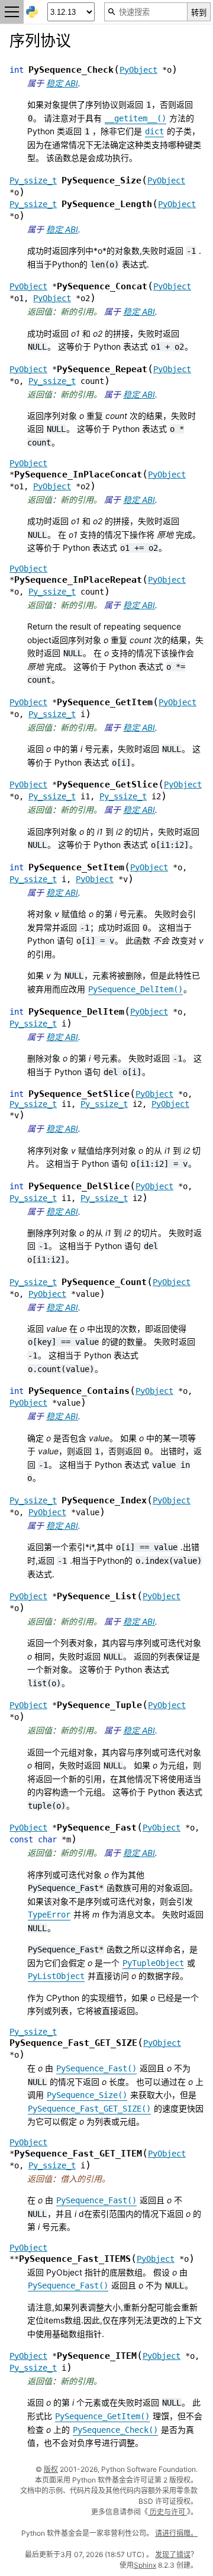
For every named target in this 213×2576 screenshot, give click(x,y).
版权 (51, 2469)
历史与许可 (167, 2512)
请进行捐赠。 (176, 2533)
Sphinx (145, 2565)
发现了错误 (173, 2554)
